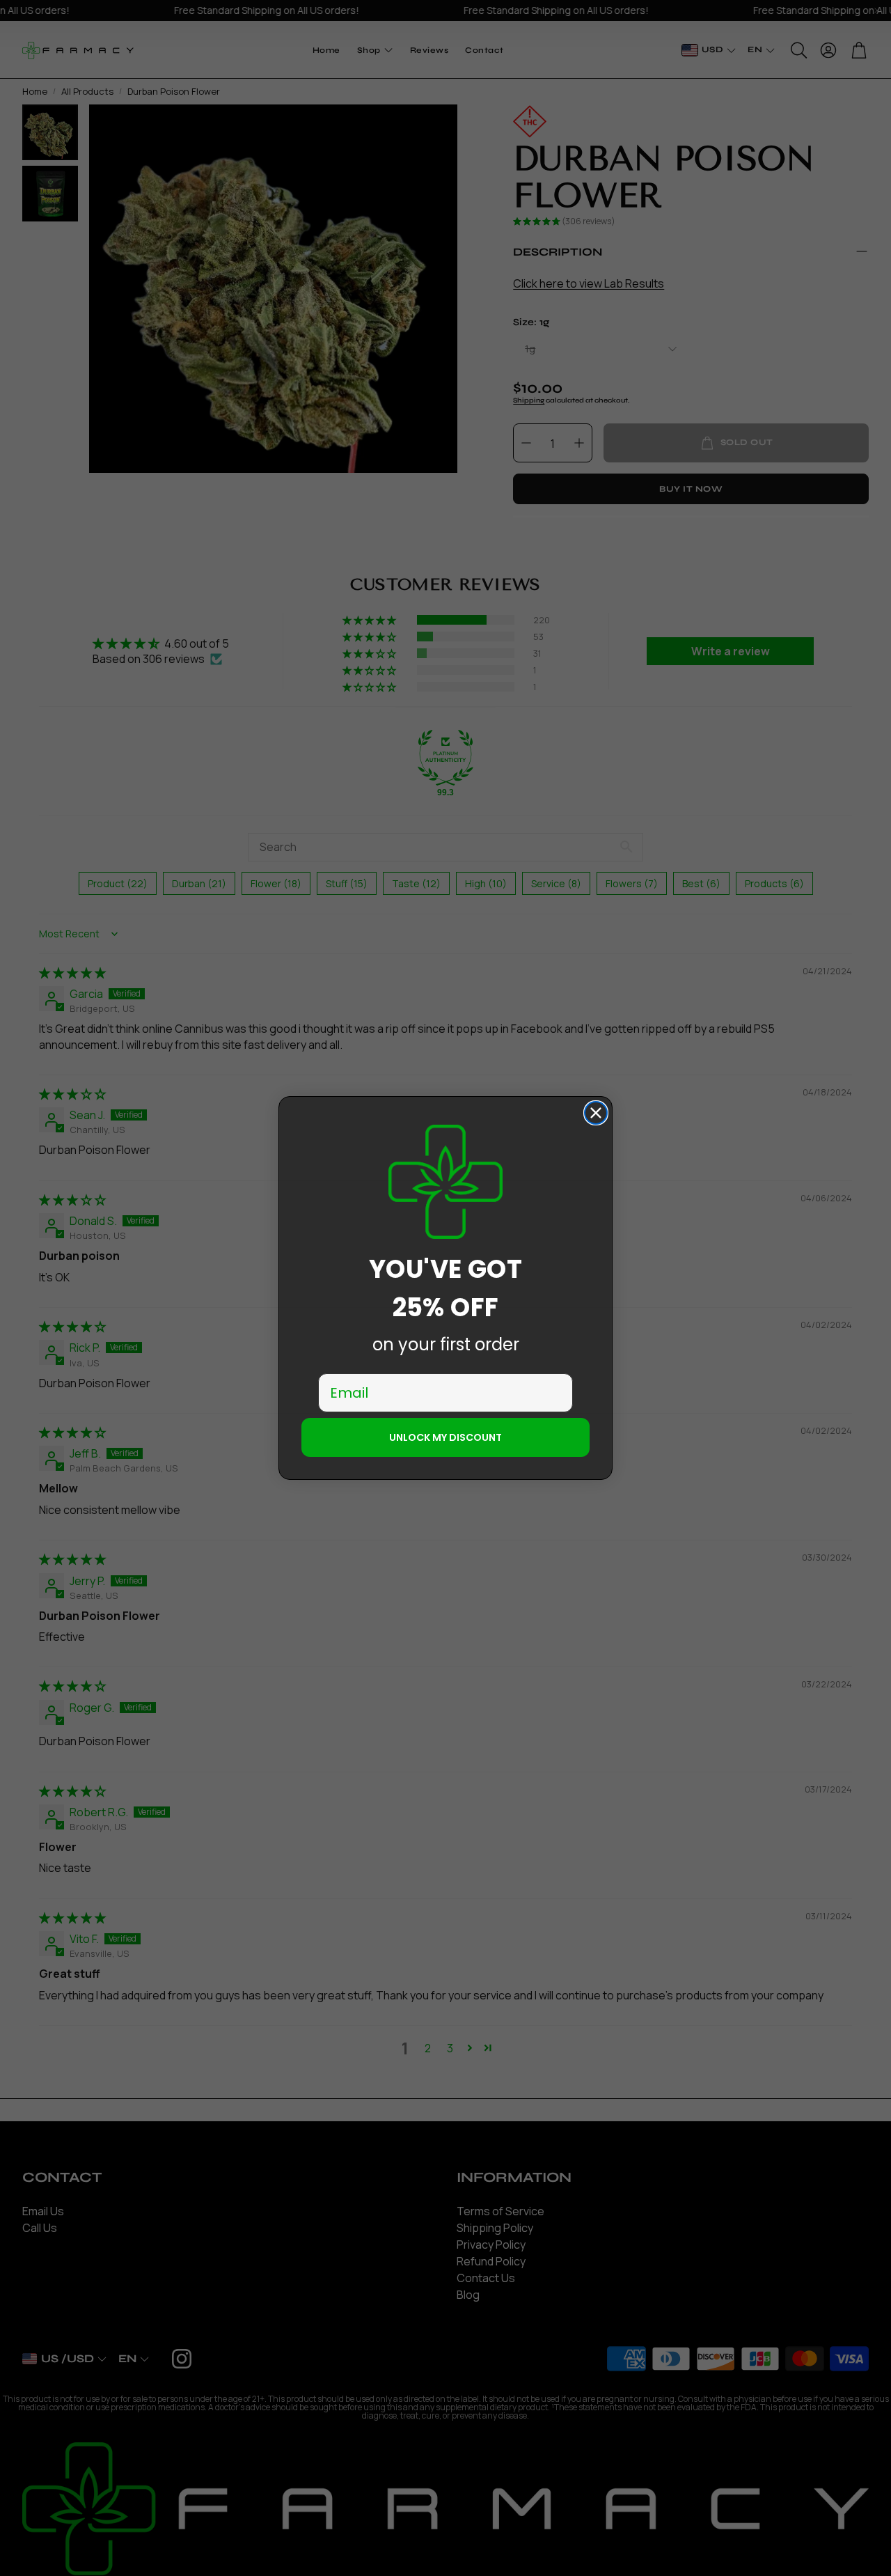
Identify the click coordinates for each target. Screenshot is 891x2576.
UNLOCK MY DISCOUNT (445, 1437)
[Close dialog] (596, 1113)
